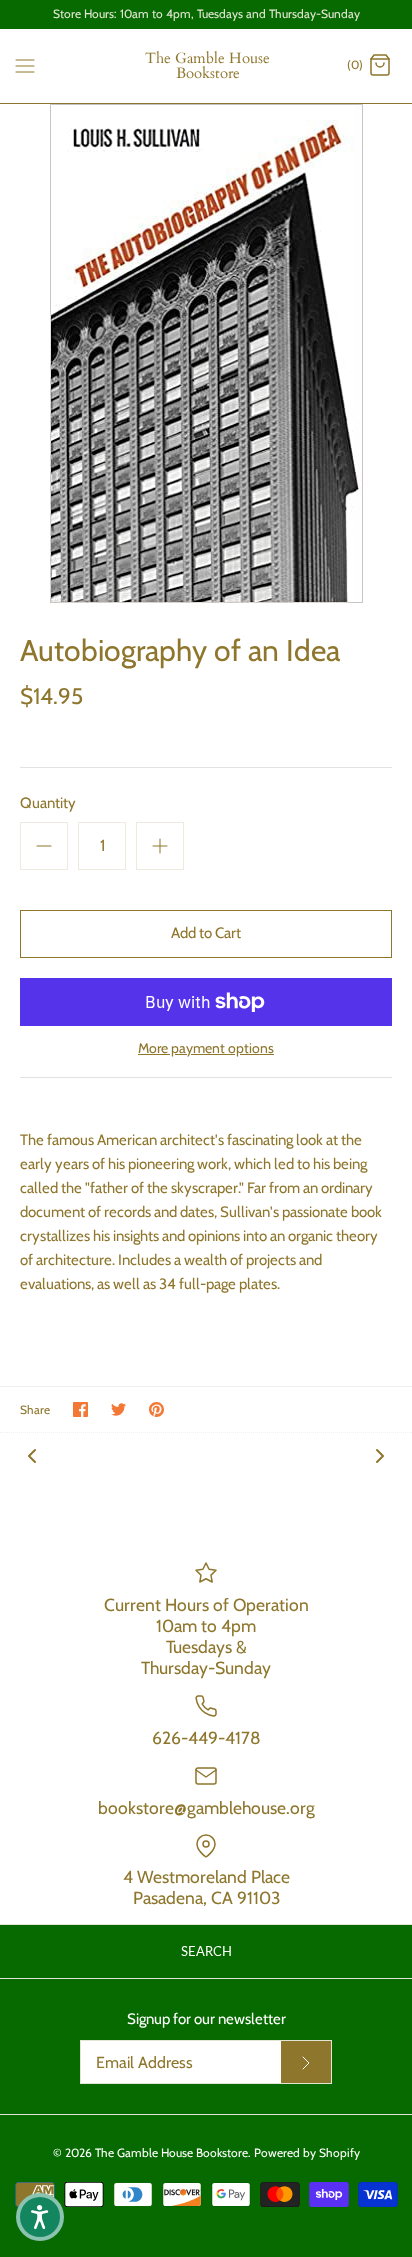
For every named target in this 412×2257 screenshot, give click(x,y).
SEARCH (206, 1951)
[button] (40, 2217)
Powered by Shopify (307, 2152)
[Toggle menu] (25, 65)
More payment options (206, 1048)
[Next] (380, 1454)
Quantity (48, 803)
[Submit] (306, 2062)
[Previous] (32, 1454)
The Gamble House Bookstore (171, 2152)
